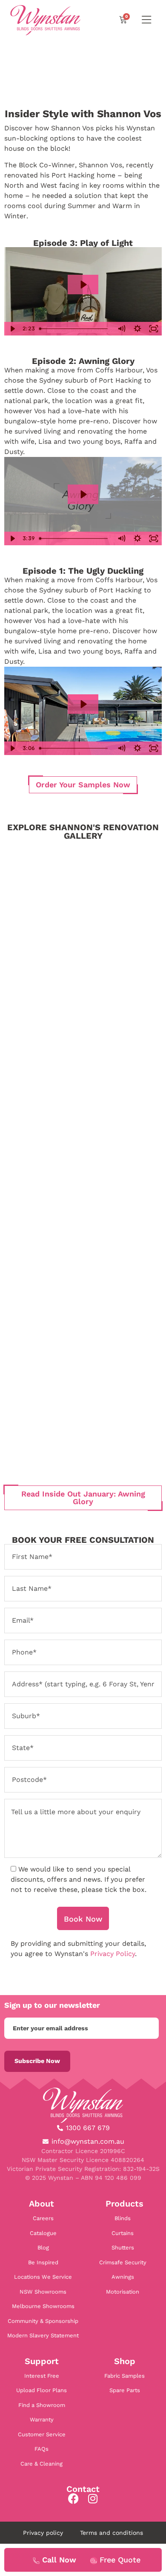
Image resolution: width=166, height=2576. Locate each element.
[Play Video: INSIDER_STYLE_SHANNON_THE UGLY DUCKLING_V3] (83, 704)
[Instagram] (93, 2498)
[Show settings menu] (137, 329)
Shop (125, 2361)
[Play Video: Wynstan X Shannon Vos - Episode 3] (83, 285)
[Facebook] (73, 2498)
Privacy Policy (113, 1954)
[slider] (75, 329)
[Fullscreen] (154, 329)
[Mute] (121, 329)
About (41, 2204)
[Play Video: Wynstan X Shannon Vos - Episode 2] (83, 494)
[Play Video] (12, 329)
